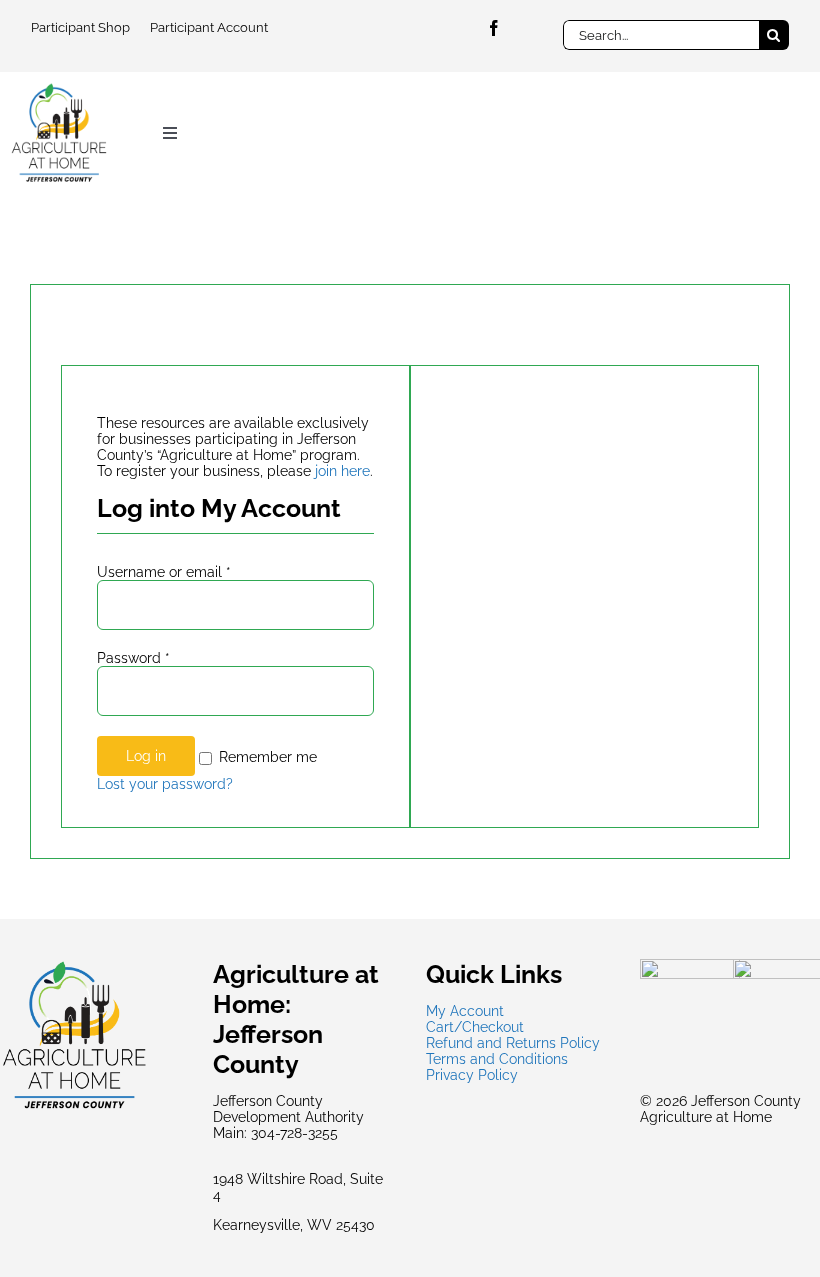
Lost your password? (165, 784)
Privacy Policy (472, 1075)
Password (133, 658)
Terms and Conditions (497, 1059)
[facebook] (494, 28)
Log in (146, 756)
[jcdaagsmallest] (59, 89)
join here (342, 471)
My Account (465, 1011)
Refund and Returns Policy (513, 1043)
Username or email (164, 572)
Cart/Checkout (475, 1027)
